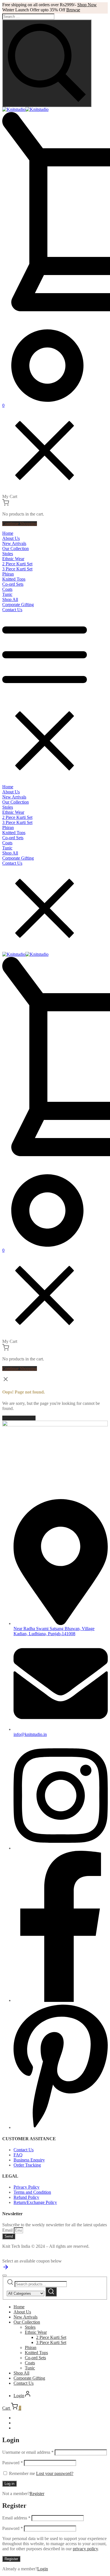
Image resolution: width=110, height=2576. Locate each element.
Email (8, 2230)
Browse (73, 10)
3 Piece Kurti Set (51, 2342)
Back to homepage (19, 1418)
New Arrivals (26, 2317)
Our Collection (27, 2322)
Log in (9, 2484)
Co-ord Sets (35, 2358)
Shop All (21, 2373)
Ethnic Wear (36, 2332)
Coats (30, 2363)
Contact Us (24, 2383)
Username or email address (28, 2452)
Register (37, 2494)
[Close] (5, 2276)
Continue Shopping (20, 524)
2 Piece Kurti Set (51, 2337)
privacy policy (85, 2549)
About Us (22, 2312)
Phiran (31, 2348)
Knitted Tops (36, 2353)
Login (43, 2569)
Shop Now (87, 5)
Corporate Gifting (29, 2378)
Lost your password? (55, 2473)
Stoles (30, 2327)
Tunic (30, 2368)
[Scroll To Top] (6, 2269)
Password (13, 2463)
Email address (16, 2518)
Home (19, 2307)
